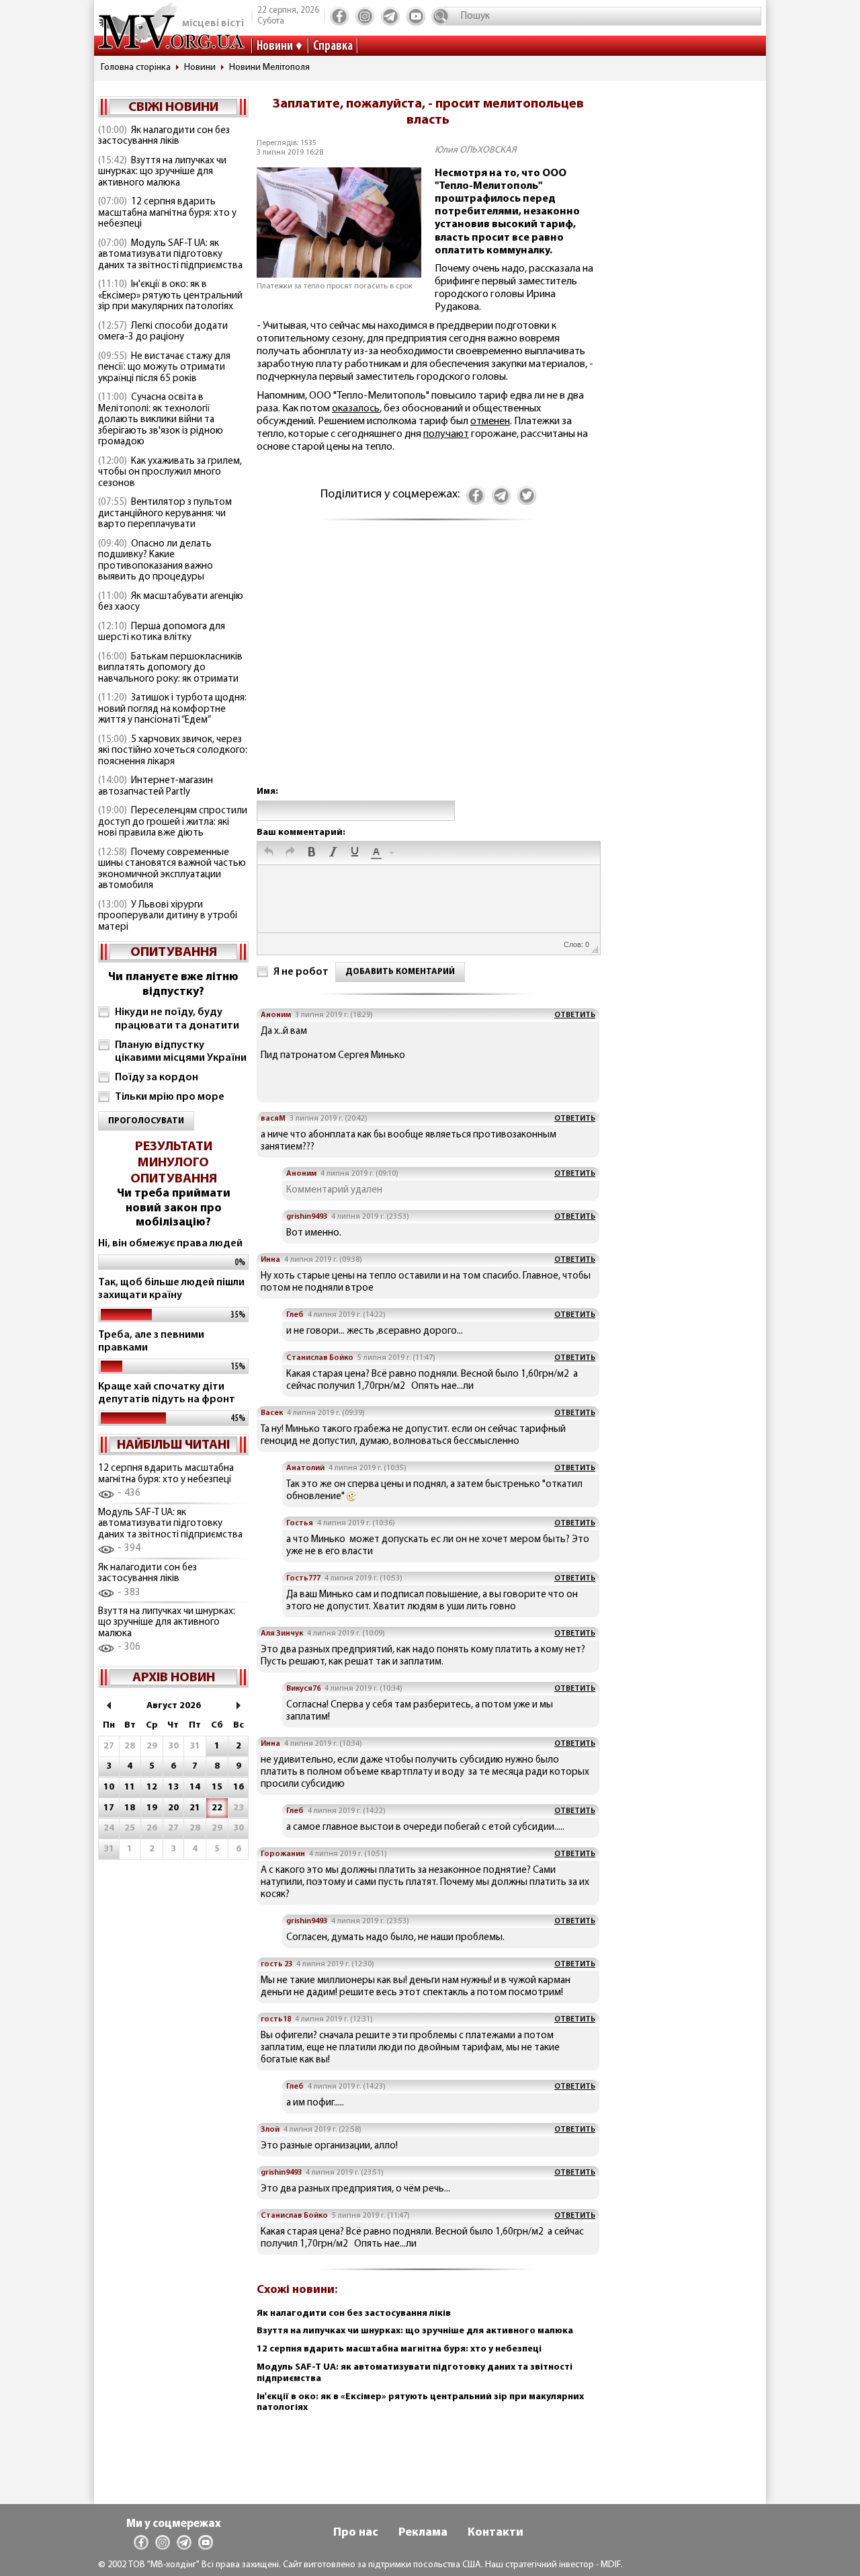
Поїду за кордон (157, 1078)
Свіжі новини (173, 108)
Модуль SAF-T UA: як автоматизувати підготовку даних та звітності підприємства (170, 255)
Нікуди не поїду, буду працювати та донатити (177, 1019)
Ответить (575, 1015)
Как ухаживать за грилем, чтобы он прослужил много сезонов (170, 473)
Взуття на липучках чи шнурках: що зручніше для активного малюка (162, 172)
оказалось (356, 409)
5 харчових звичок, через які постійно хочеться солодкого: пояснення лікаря (173, 751)
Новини (275, 46)
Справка (333, 46)
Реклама (423, 2533)
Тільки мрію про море (170, 1097)
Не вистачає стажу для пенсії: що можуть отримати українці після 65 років (164, 368)
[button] (269, 853)
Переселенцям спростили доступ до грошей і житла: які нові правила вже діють (173, 822)
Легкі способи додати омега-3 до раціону (163, 332)
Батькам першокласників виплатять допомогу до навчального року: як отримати (170, 668)
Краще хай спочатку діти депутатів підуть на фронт (167, 1393)
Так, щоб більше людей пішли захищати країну (171, 1289)
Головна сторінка (136, 68)
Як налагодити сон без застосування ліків (164, 136)
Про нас (356, 2533)
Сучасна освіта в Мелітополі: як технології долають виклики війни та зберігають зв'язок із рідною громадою (161, 420)
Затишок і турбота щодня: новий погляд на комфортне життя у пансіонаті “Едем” (172, 709)
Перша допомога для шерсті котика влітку (162, 633)
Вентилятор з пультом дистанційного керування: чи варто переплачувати (165, 514)
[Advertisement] (428, 667)
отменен (490, 421)
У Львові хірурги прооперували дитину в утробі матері (168, 916)
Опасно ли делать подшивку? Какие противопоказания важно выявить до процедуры (156, 561)
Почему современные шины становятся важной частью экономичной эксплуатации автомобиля (172, 870)
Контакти (496, 2533)
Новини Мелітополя (269, 68)
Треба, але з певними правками (151, 1341)
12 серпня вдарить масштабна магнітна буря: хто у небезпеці (167, 213)
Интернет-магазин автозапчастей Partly (156, 787)
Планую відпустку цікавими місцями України (181, 1052)
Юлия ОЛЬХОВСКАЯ (476, 150)
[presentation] (269, 853)
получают (446, 434)
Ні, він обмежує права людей (170, 1244)
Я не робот (301, 972)
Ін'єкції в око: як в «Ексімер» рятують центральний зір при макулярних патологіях (170, 296)
